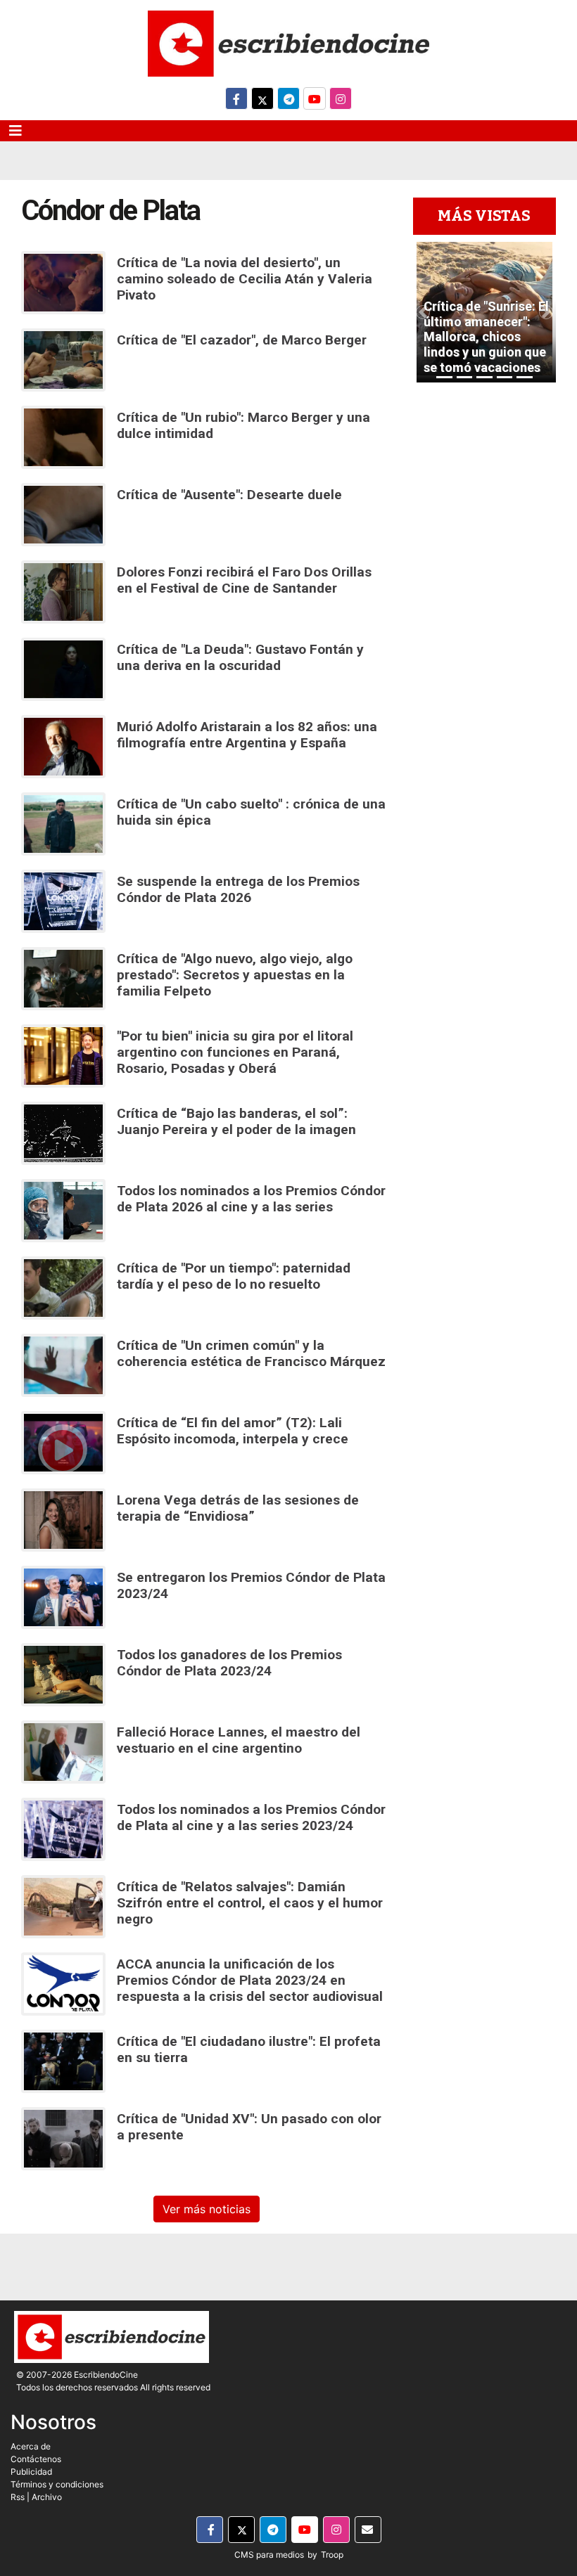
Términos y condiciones (57, 2484)
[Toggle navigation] (15, 131)
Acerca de (31, 2446)
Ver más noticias (207, 2209)
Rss (18, 2497)
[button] (423, 312)
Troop (332, 2555)
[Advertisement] (484, 716)
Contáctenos (36, 2459)
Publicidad (31, 2472)
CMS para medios (269, 2555)
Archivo (47, 2497)
